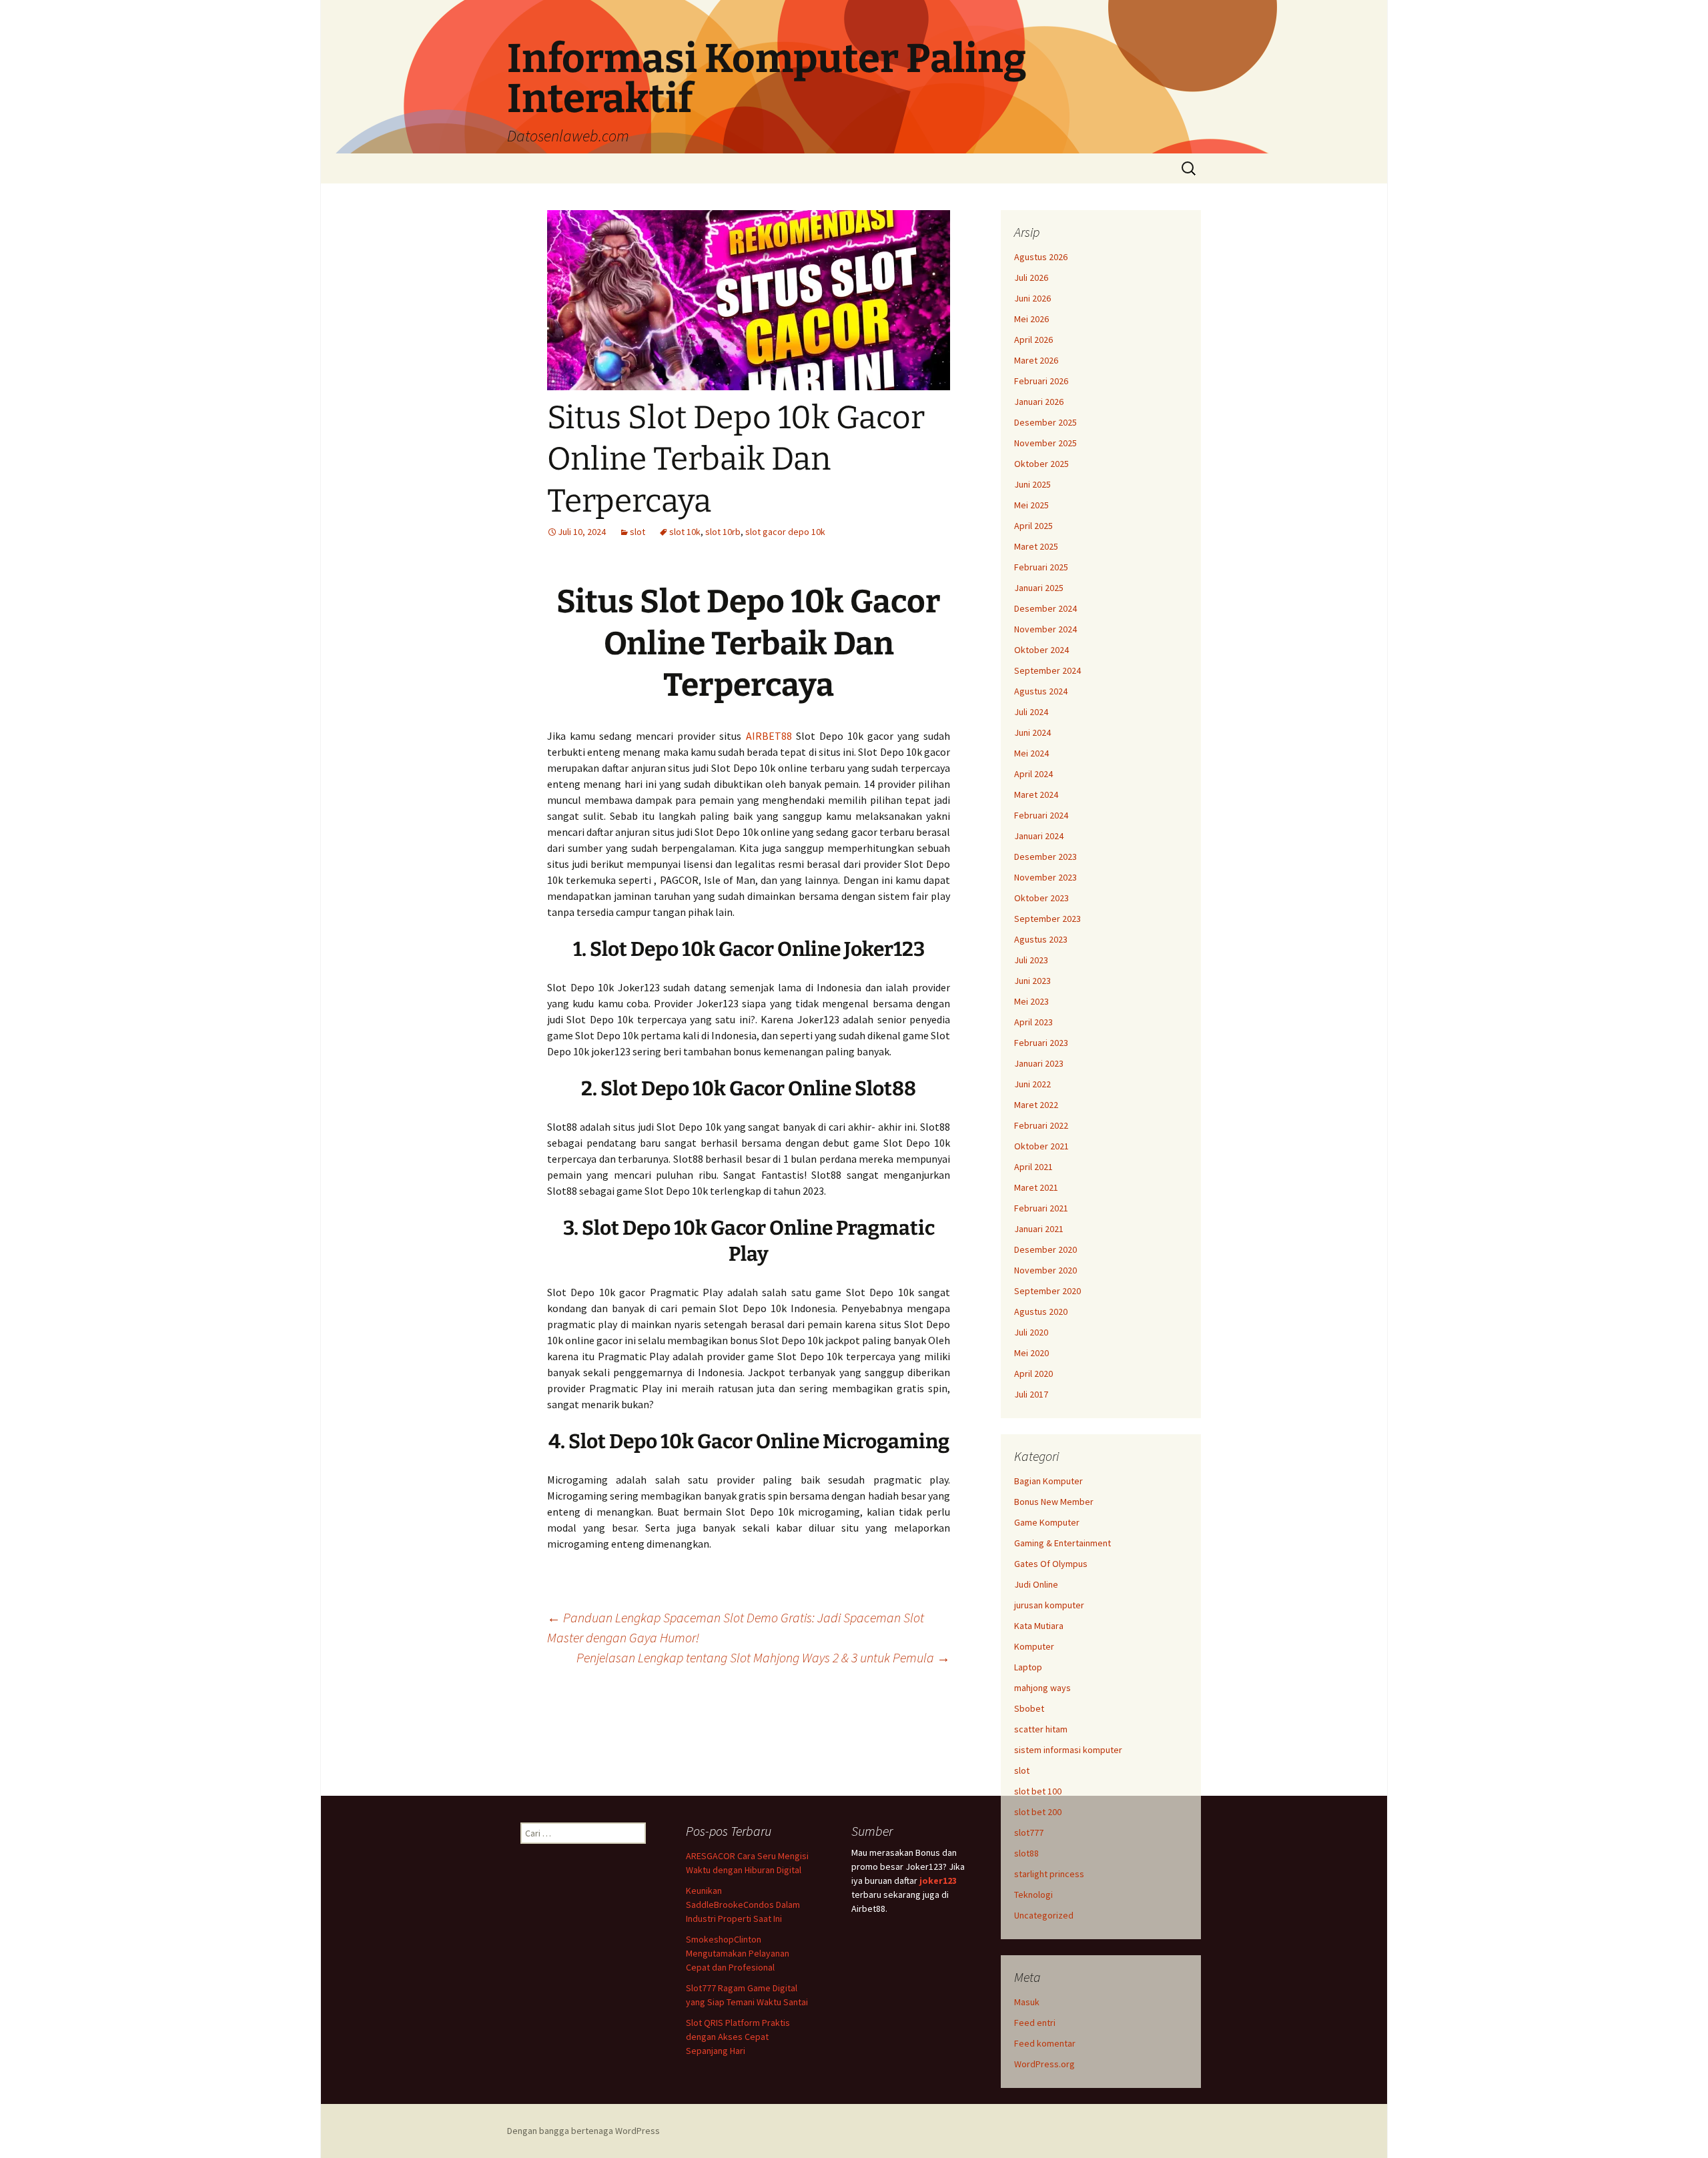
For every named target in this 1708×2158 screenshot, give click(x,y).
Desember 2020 (1045, 1249)
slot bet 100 (1038, 1791)
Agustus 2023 (1041, 939)
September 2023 (1047, 919)
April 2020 (1033, 1374)
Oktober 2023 (1041, 898)
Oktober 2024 (1041, 650)
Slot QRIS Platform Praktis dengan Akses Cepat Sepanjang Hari (738, 2037)
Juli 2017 (1031, 1394)
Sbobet (1029, 1708)
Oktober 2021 (1041, 1146)
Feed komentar (1045, 2043)
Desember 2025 (1045, 422)
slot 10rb (723, 532)
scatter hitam (1041, 1729)
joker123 (938, 1880)
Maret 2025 (1036, 546)
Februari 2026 (1041, 381)
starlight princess (1049, 1874)
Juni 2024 (1032, 732)
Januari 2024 (1039, 836)
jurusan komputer (1049, 1605)
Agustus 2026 (1041, 257)
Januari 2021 (1039, 1229)
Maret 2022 (1036, 1105)
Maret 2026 (1036, 360)
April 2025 (1033, 526)
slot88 (1026, 1853)
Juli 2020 (1031, 1332)
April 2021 (1033, 1167)
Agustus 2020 (1041, 1311)
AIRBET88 (769, 736)
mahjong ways (1042, 1688)
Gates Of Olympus (1051, 1564)
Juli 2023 (1031, 960)
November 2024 (1045, 629)
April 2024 (1033, 774)
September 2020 (1047, 1291)
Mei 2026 (1031, 319)
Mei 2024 (1031, 753)
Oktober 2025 (1041, 464)
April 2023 (1033, 1022)
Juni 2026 (1032, 298)
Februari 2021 (1041, 1208)
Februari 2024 (1041, 815)
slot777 (1029, 1832)
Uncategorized (1044, 1915)
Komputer (1034, 1646)
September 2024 (1047, 670)
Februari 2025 (1041, 567)
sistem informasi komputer (1068, 1750)
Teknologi (1033, 1895)
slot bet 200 (1038, 1812)
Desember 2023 (1045, 857)
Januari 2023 (1039, 1063)
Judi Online (1036, 1584)
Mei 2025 (1031, 505)
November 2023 (1045, 877)
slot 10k (685, 532)
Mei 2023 (1031, 1001)
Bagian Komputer (1048, 1481)
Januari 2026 (1039, 402)
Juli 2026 (1031, 278)
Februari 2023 (1041, 1043)
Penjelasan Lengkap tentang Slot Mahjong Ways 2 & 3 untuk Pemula (763, 1657)
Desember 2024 (1045, 608)
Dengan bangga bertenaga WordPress (583, 2131)
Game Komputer (1047, 1522)
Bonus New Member (1054, 1502)
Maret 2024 (1036, 794)
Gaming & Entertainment (1062, 1543)
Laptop (1028, 1667)
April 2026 (1033, 340)
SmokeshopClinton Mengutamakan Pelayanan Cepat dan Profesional (738, 1953)
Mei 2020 (1031, 1353)
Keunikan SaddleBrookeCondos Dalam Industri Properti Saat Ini (743, 1905)
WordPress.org (1044, 2064)
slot (637, 532)
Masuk (1027, 2002)
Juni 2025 (1032, 484)
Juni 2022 (1032, 1084)
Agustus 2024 (1041, 691)
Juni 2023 (1032, 981)
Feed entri (1035, 2023)
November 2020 (1045, 1270)
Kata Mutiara (1039, 1626)
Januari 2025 (1039, 588)
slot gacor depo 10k (785, 532)
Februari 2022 (1041, 1125)
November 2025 (1045, 443)
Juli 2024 (1031, 712)
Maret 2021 (1036, 1187)
